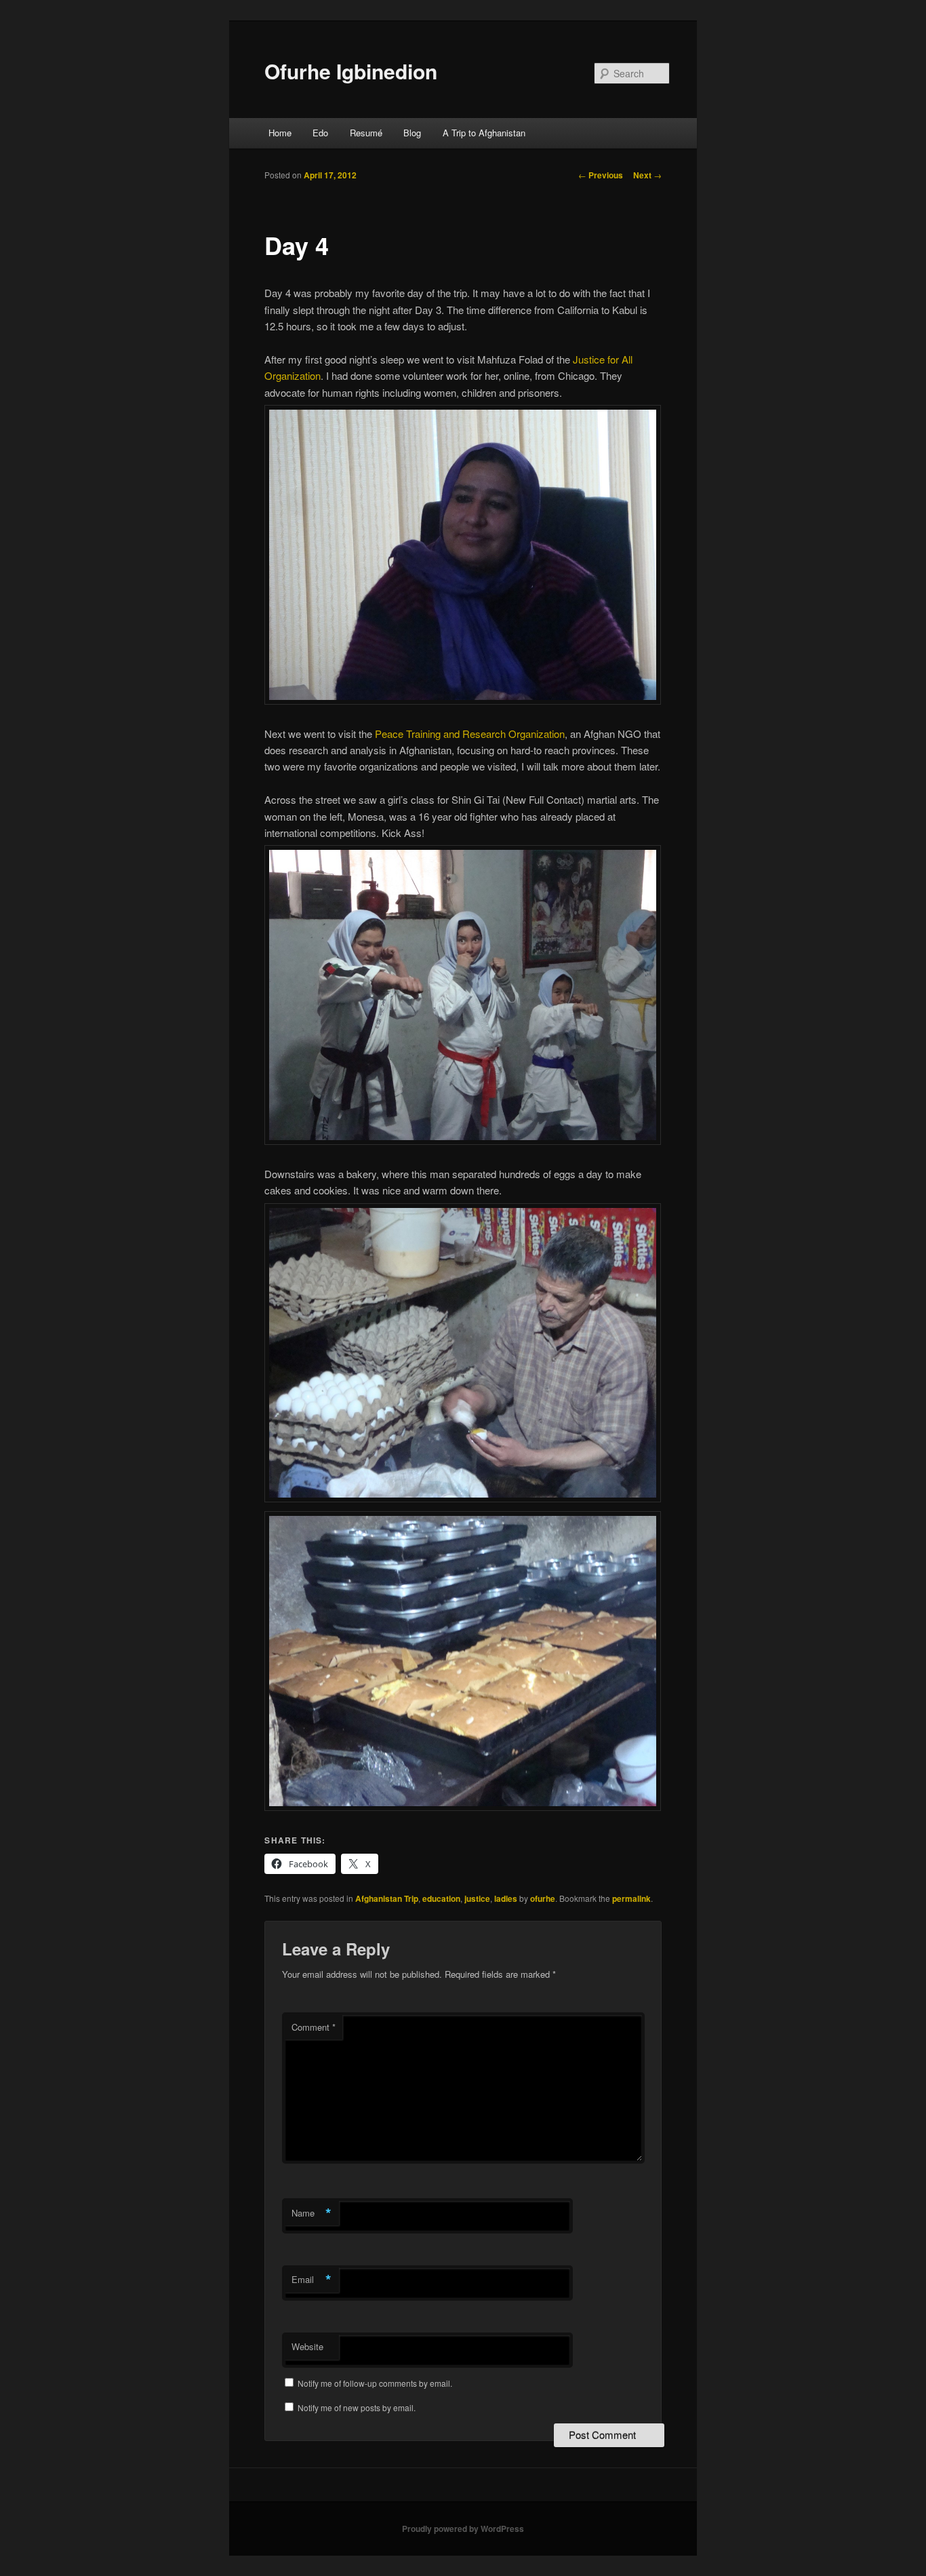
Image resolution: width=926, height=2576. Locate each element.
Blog (412, 133)
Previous (601, 175)
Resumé (366, 133)
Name (311, 2213)
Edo (320, 133)
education (441, 1898)
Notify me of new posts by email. (357, 2407)
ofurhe (543, 1898)
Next (647, 175)
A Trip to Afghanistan (484, 133)
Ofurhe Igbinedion (351, 71)
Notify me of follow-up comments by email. (375, 2383)
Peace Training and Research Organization (470, 734)
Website (307, 2346)
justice (477, 1898)
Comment (314, 2027)
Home (280, 133)
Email (311, 2280)
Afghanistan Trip (387, 1898)
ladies (506, 1898)
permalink (631, 1898)
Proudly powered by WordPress (463, 2529)
